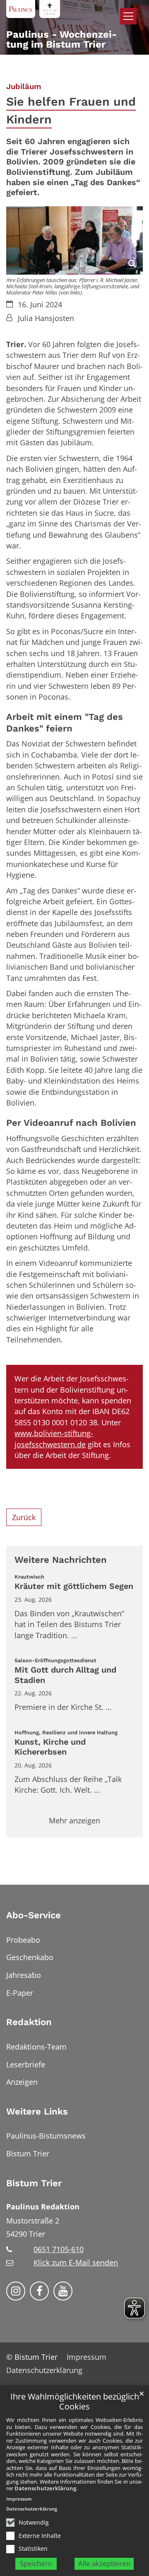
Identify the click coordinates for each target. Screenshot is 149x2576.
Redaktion (29, 2022)
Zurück (24, 1517)
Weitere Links (37, 2111)
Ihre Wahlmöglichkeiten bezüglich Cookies (75, 2402)
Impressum (19, 2499)
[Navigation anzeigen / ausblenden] (128, 16)
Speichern (36, 2563)
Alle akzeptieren (104, 2563)
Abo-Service (34, 1915)
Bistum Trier (34, 2183)
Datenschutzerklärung (45, 2488)
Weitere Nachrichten (61, 1560)
